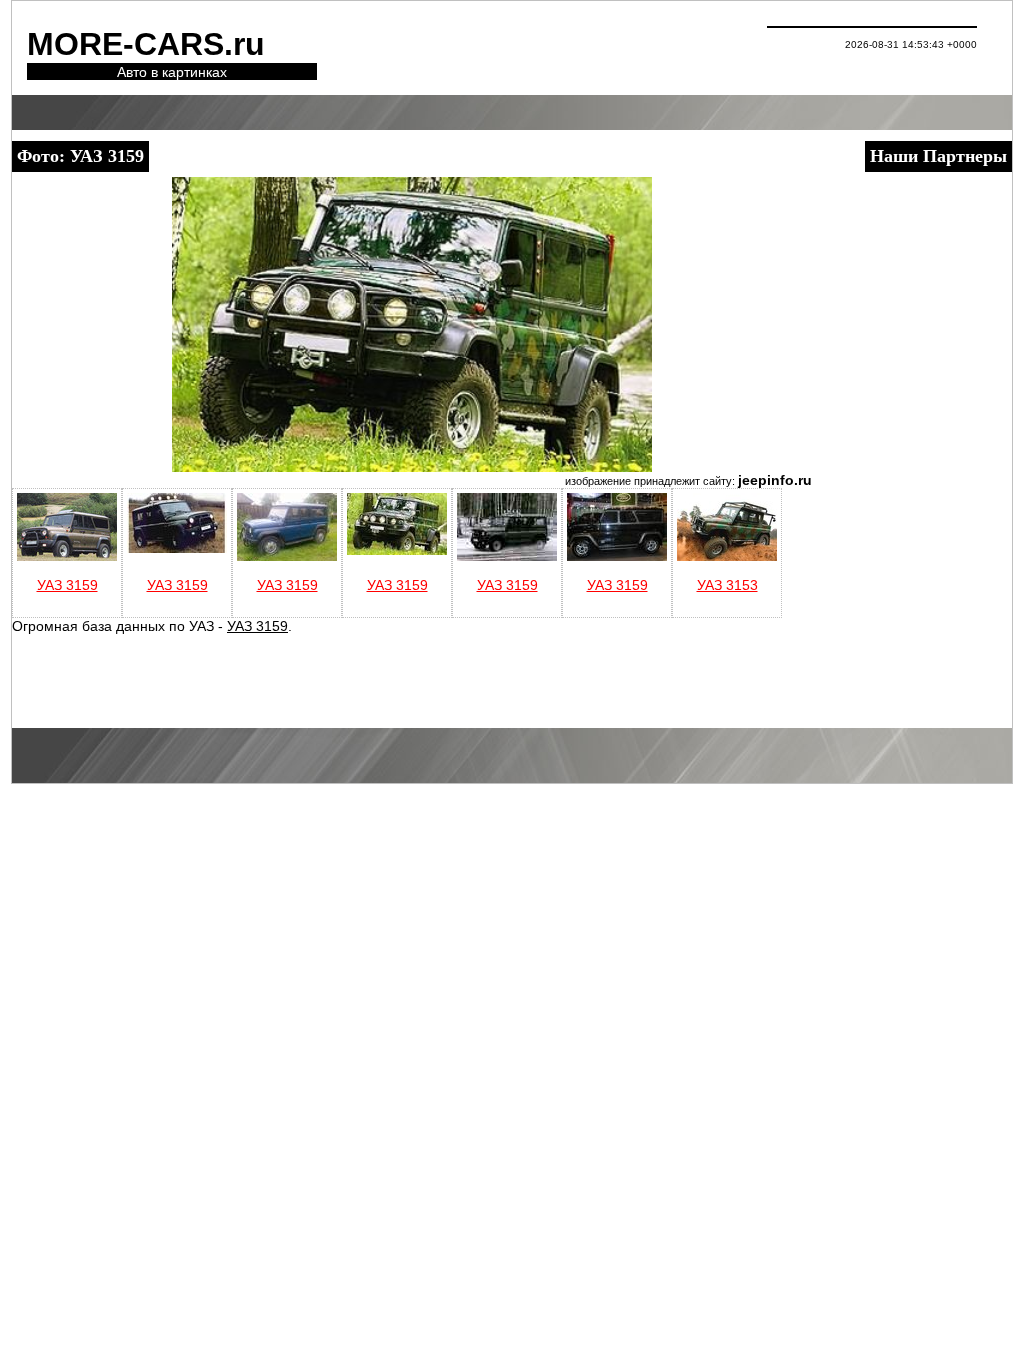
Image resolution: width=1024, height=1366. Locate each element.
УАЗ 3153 (727, 585)
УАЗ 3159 (67, 585)
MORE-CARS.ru (146, 44)
